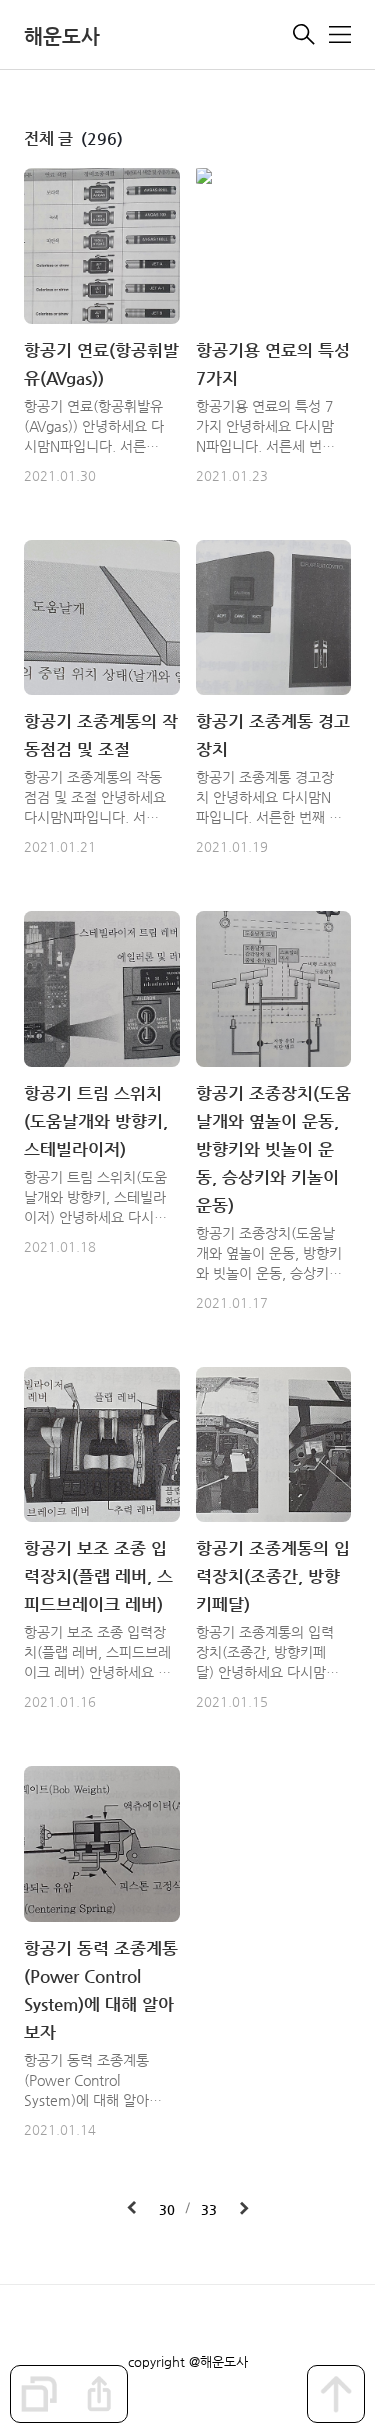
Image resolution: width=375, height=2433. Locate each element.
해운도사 (62, 36)
